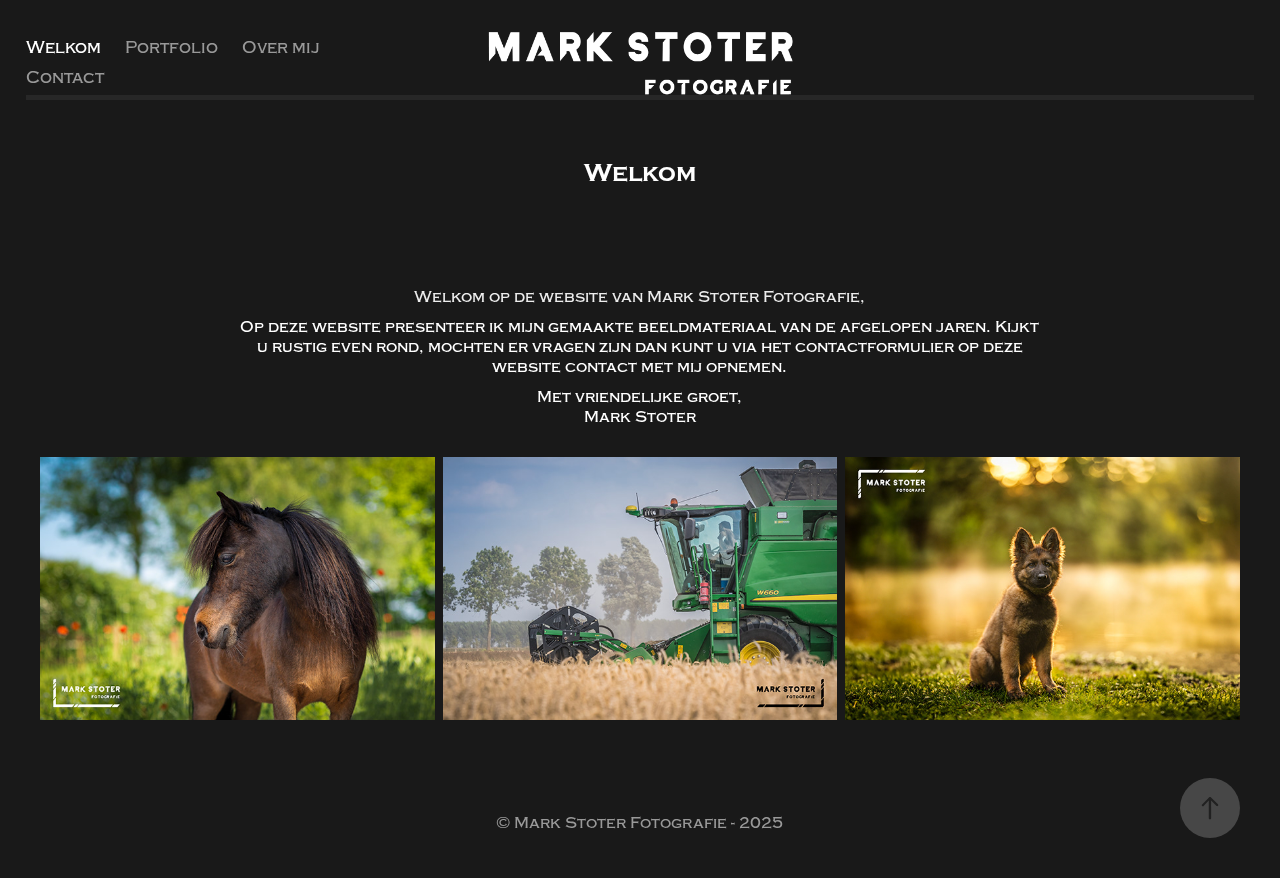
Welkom (63, 47)
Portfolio (171, 47)
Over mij (281, 47)
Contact (65, 77)
